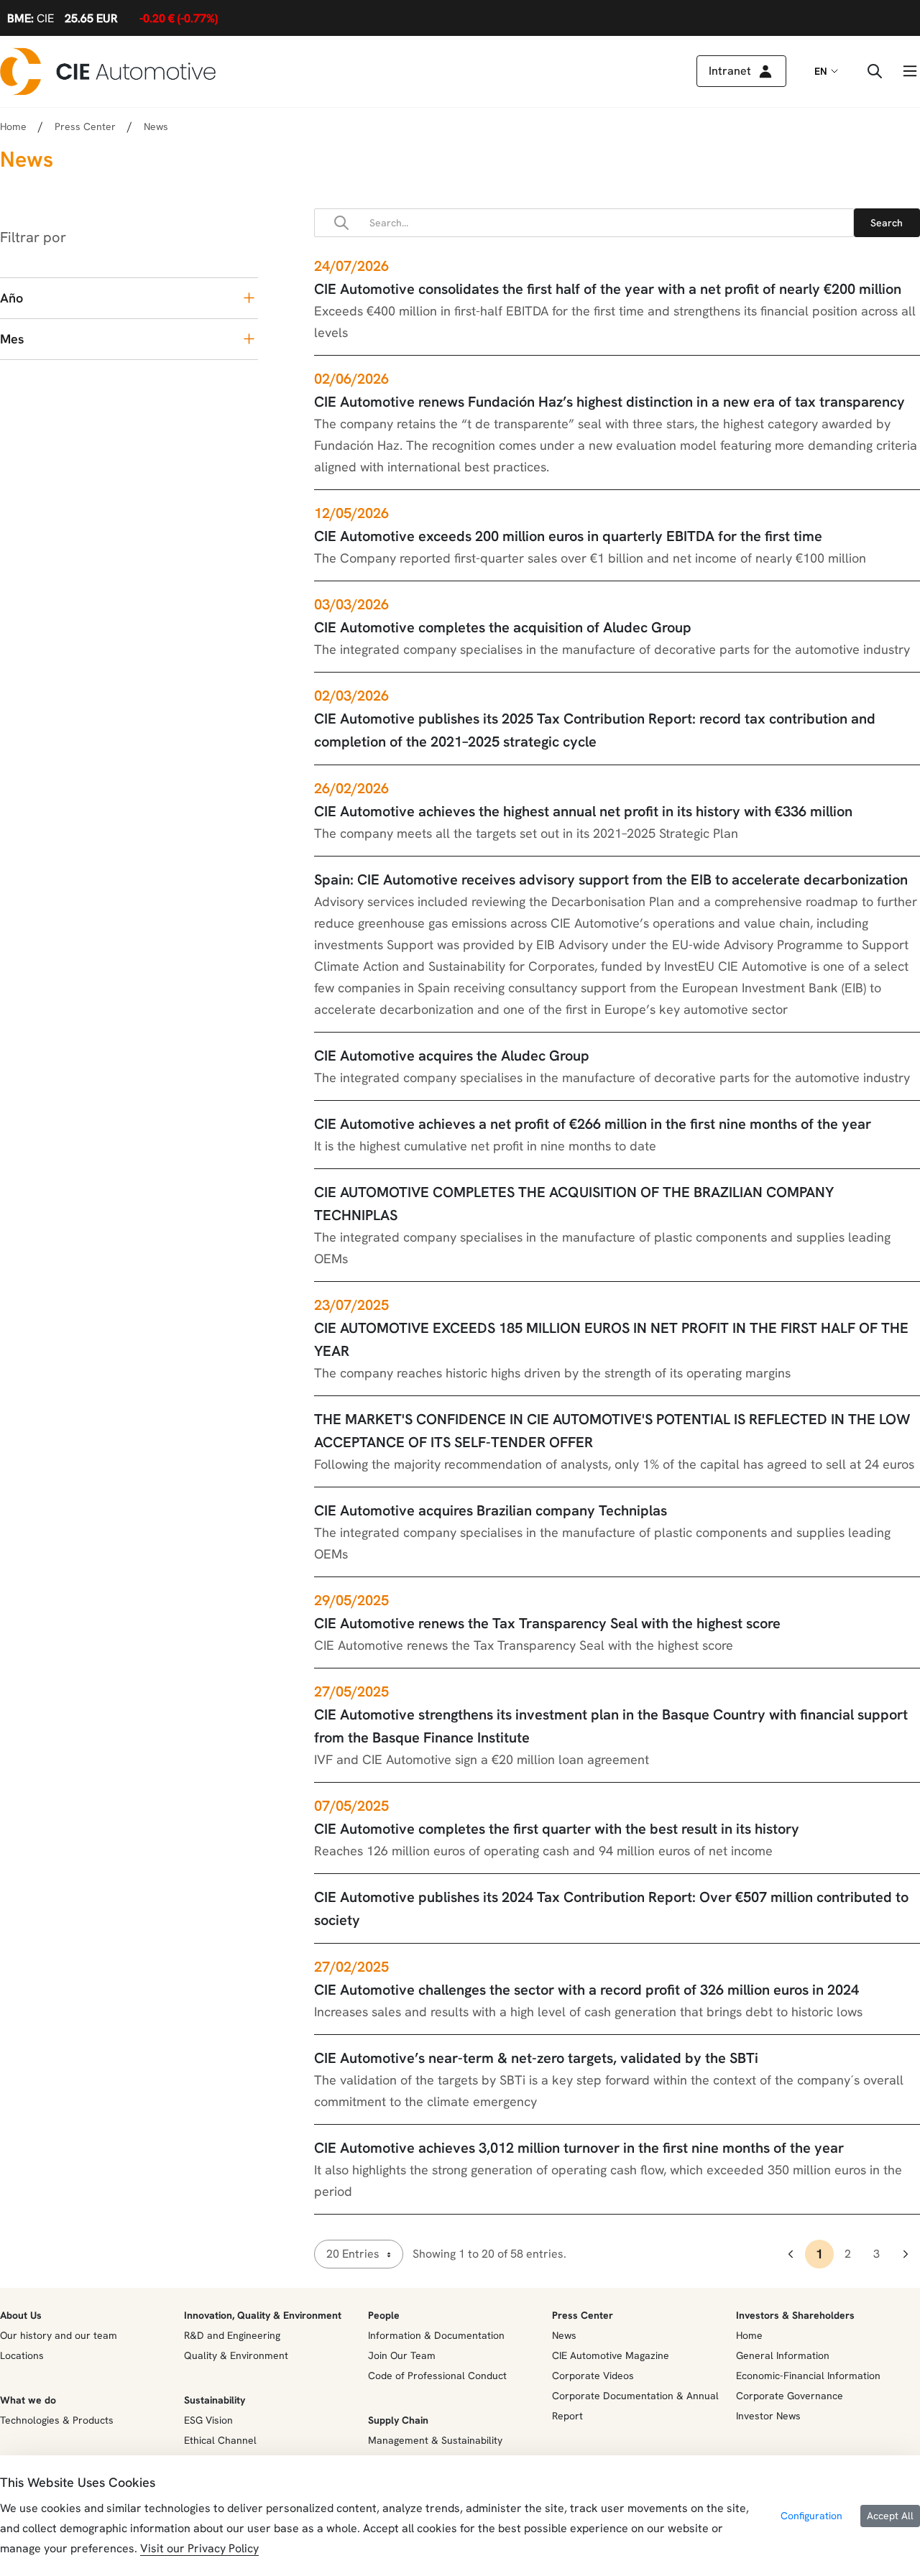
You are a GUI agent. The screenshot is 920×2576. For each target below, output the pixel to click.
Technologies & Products (57, 2420)
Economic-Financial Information (808, 2376)
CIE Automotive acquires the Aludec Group (452, 1056)
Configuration (811, 2516)
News (564, 2335)
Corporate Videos (593, 2376)
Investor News (768, 2416)
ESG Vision (208, 2420)
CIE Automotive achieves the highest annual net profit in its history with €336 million (583, 811)
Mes (12, 339)
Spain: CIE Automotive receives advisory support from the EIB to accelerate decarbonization (611, 880)
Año (11, 298)
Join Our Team (402, 2355)
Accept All (890, 2516)
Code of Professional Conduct (437, 2376)
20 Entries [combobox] (353, 2254)
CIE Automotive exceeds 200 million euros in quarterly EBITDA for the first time (568, 536)
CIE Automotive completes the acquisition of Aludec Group (503, 627)
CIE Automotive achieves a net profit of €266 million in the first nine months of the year (593, 1124)
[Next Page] (906, 2254)
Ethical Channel (220, 2440)
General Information (783, 2355)
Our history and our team (59, 2335)
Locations (22, 2355)
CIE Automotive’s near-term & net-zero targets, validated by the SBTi (536, 2058)
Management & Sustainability (435, 2440)
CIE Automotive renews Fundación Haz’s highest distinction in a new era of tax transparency (609, 402)
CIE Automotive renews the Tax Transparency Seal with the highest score (547, 1623)
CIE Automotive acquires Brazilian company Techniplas (491, 1510)
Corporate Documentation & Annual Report (635, 2406)
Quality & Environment (236, 2355)
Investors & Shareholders (795, 2315)
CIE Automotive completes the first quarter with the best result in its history (557, 1829)
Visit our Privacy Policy (199, 2548)
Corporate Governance (790, 2396)
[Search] (887, 223)
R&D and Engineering (232, 2335)
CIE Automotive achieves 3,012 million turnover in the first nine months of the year (579, 2148)
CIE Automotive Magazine (611, 2355)
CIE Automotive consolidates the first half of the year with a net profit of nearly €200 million (608, 289)
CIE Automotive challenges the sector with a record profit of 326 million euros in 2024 (586, 1990)
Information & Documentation (436, 2335)
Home (13, 126)
